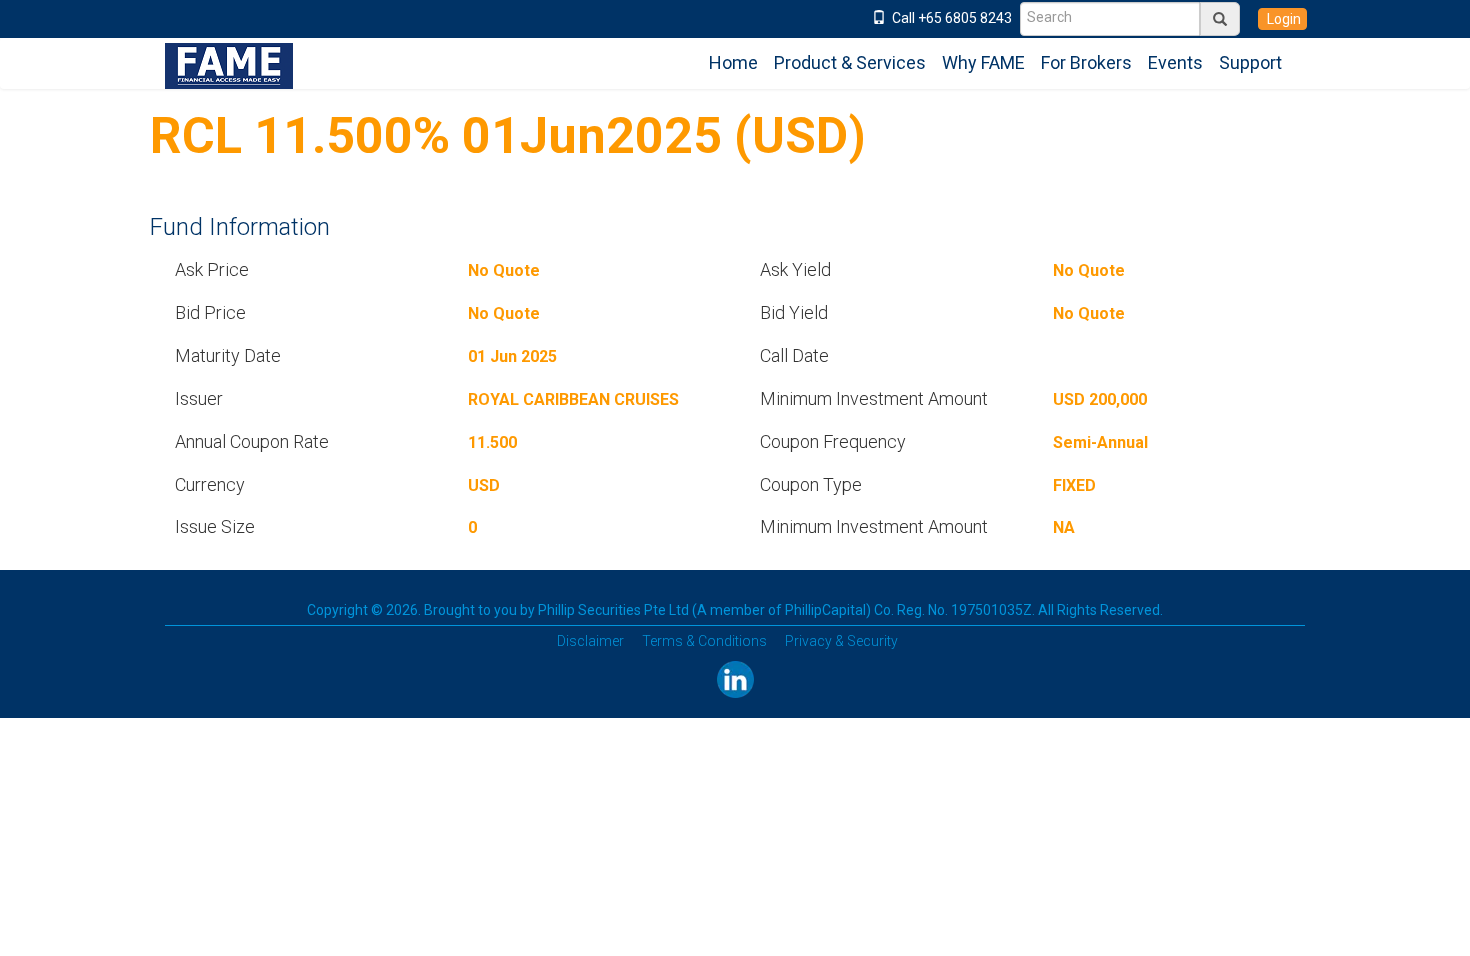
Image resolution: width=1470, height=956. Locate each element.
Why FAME (983, 62)
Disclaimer (590, 641)
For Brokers (1086, 62)
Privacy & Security (841, 641)
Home (733, 62)
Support (1250, 62)
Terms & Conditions (704, 641)
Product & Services (850, 62)
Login (1282, 19)
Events (1175, 62)
